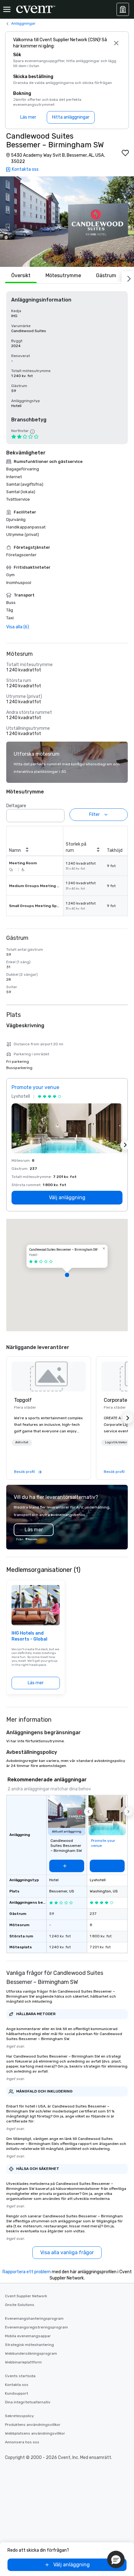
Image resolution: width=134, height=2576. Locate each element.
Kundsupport (17, 2393)
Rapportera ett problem (27, 2272)
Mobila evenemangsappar (28, 2336)
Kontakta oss (17, 2385)
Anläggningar (23, 23)
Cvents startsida (20, 2376)
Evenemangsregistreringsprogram (36, 2327)
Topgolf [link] (23, 1400)
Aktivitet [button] (22, 1442)
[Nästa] (128, 277)
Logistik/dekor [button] (116, 1442)
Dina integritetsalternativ (28, 2402)
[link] (49, 1376)
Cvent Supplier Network (26, 2296)
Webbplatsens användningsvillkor (35, 2433)
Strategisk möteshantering (29, 2345)
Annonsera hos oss (22, 2442)
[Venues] (123, 9)
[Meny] (7, 9)
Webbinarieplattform (23, 2362)
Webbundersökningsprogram (31, 2353)
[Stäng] (116, 43)
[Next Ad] (125, 1145)
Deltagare (16, 806)
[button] (67, 222)
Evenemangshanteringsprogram (34, 2318)
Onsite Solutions (20, 2305)
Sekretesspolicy (19, 2416)
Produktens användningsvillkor (33, 2425)
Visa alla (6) (18, 627)
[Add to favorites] (125, 153)
